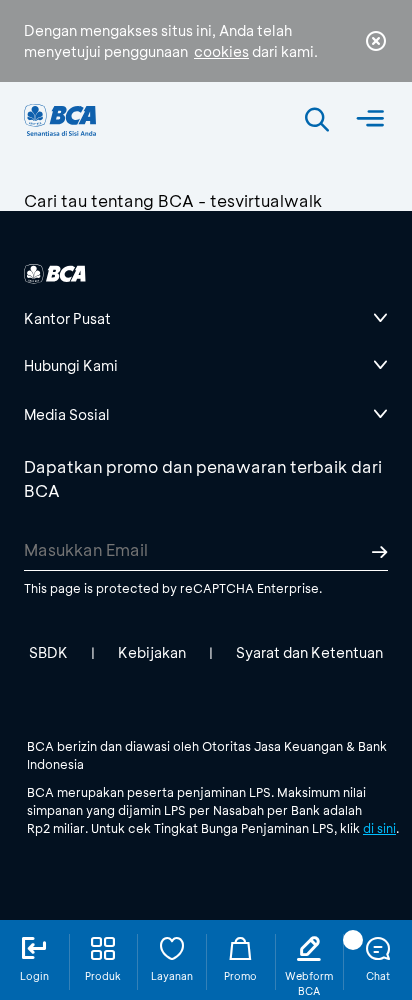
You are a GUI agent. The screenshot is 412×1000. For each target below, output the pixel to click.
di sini (379, 828)
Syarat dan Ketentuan (309, 652)
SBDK (48, 652)
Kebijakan (152, 652)
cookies (221, 51)
